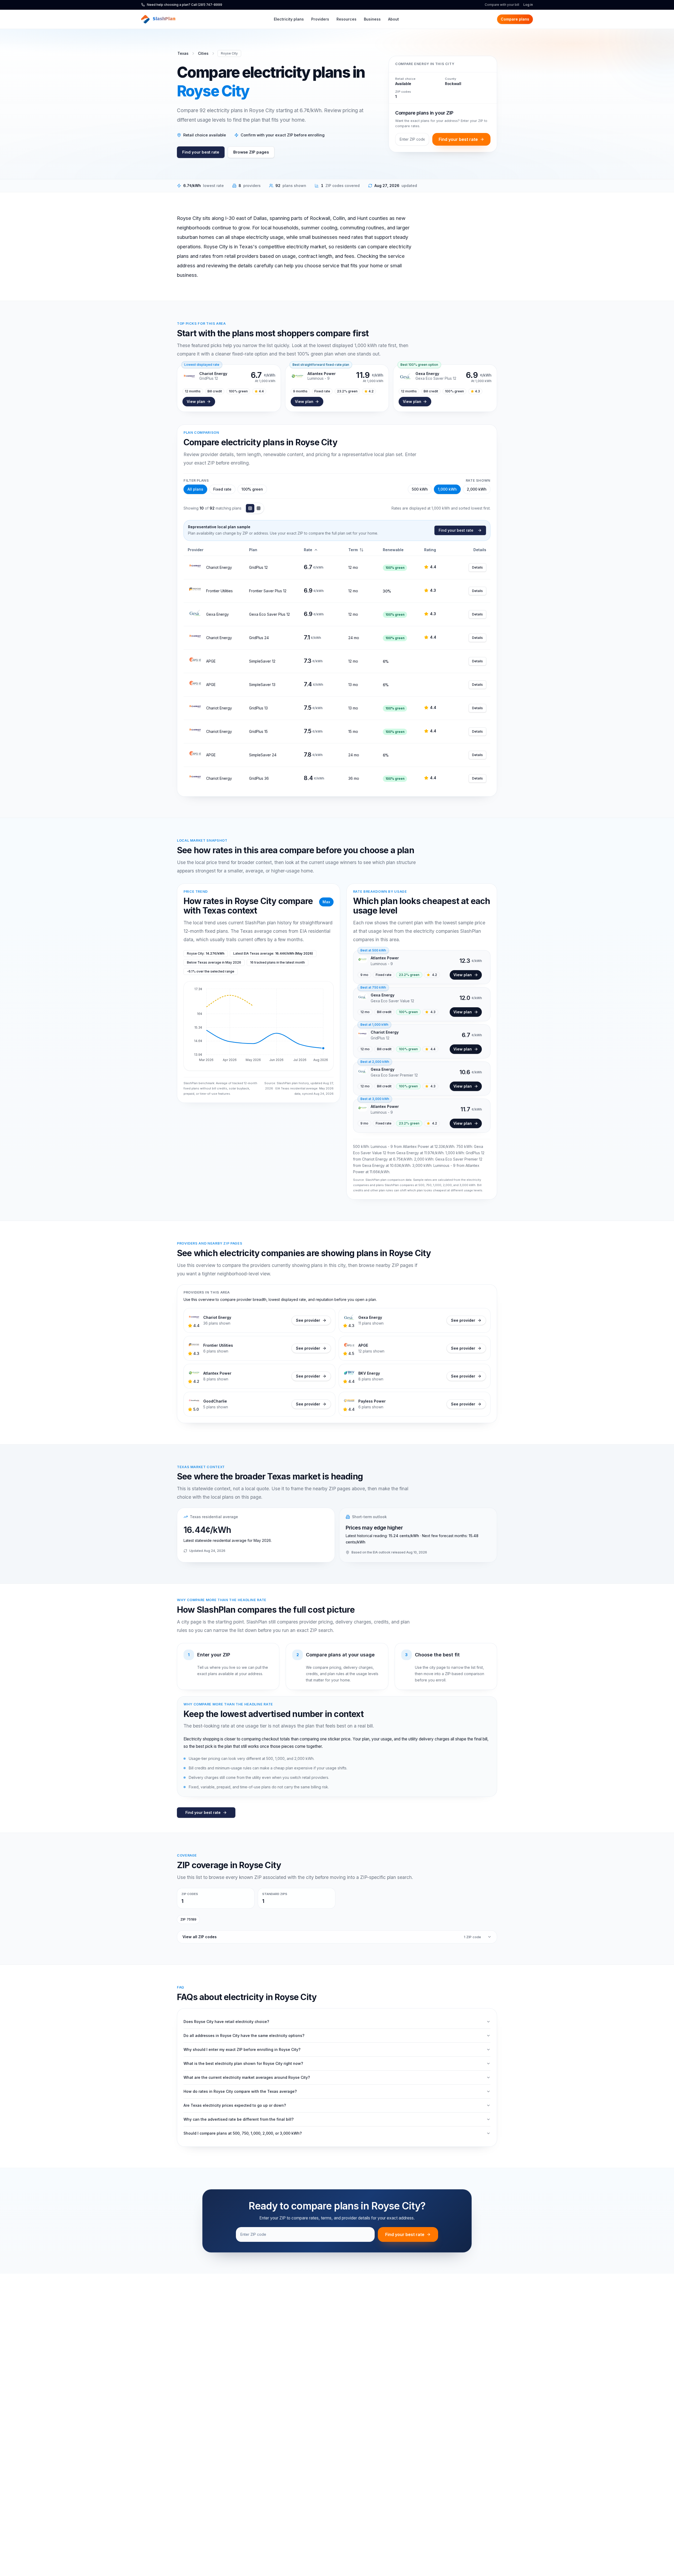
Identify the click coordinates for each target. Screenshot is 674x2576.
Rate (308, 550)
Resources (346, 19)
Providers (320, 19)
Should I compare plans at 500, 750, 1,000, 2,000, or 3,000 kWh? (243, 2133)
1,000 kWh (447, 489)
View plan (196, 401)
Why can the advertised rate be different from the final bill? (239, 2119)
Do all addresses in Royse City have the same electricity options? (244, 2035)
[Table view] (250, 508)
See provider (308, 1320)
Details (477, 567)
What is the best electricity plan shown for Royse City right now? (243, 2063)
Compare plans (515, 19)
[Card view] (259, 508)
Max (326, 902)
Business (372, 19)
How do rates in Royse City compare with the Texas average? (240, 2091)
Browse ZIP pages (251, 152)
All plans (195, 489)
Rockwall (453, 84)
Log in (528, 5)
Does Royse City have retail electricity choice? (226, 2022)
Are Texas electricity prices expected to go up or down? (235, 2105)
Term (353, 550)
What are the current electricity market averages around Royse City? (247, 2077)
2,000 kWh (477, 489)
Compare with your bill (502, 5)
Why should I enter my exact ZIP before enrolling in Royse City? (242, 2049)
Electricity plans (289, 19)
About (393, 19)
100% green (252, 489)
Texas (183, 53)
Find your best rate (201, 152)
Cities (203, 53)
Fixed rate (222, 489)
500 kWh (420, 489)
